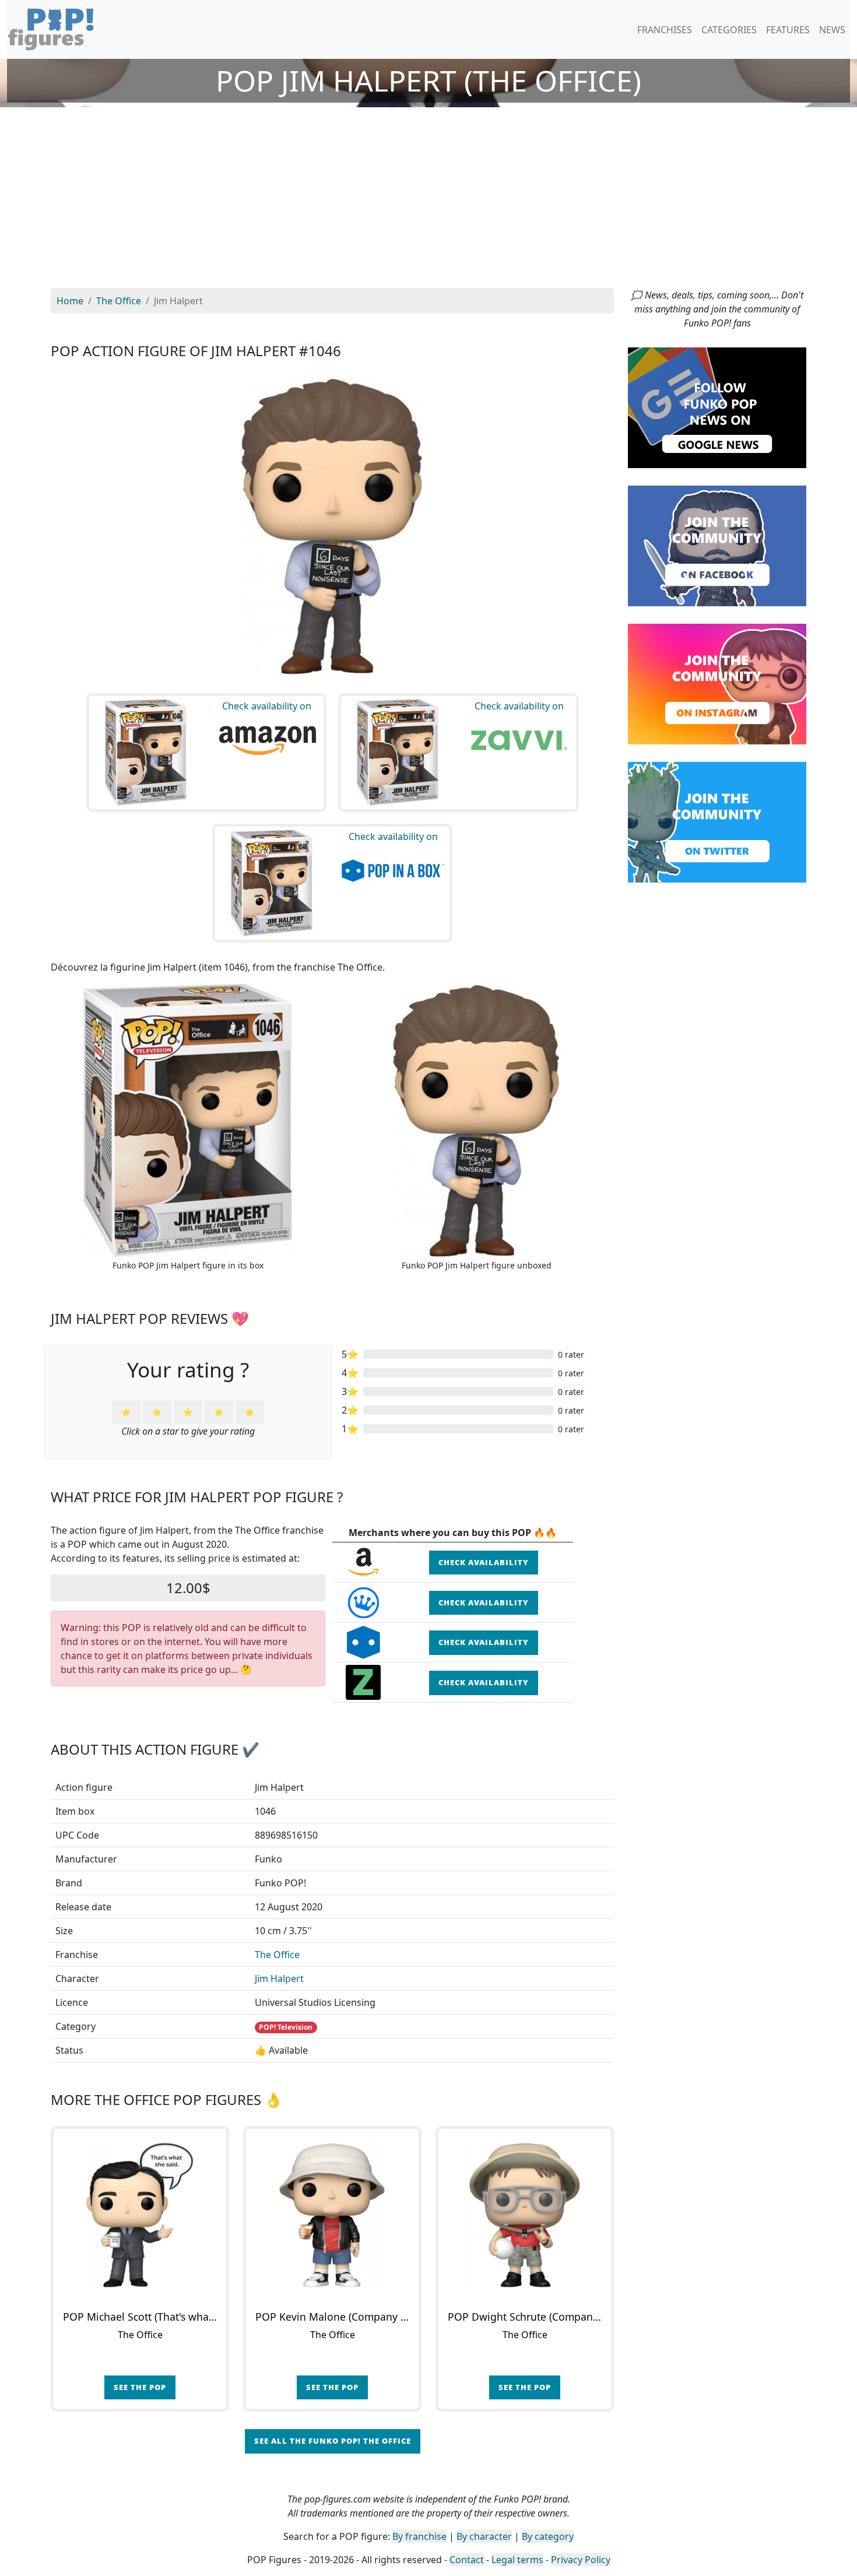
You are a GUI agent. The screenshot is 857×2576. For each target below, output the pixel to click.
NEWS (832, 30)
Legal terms (517, 2560)
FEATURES (788, 30)
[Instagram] (717, 683)
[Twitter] (717, 821)
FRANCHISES (665, 30)
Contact (467, 2560)
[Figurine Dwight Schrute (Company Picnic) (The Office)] (525, 2215)
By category (548, 2536)
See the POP (140, 2387)
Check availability (484, 1562)
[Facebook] (717, 545)
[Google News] (717, 407)
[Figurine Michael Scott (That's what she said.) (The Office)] (140, 2215)
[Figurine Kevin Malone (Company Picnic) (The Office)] (332, 2215)
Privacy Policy (581, 2560)
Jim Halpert (279, 1978)
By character (484, 2536)
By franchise (419, 2536)
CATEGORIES (729, 30)
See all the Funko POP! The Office (333, 2441)
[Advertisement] (428, 201)
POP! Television (286, 2027)
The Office (277, 1955)
